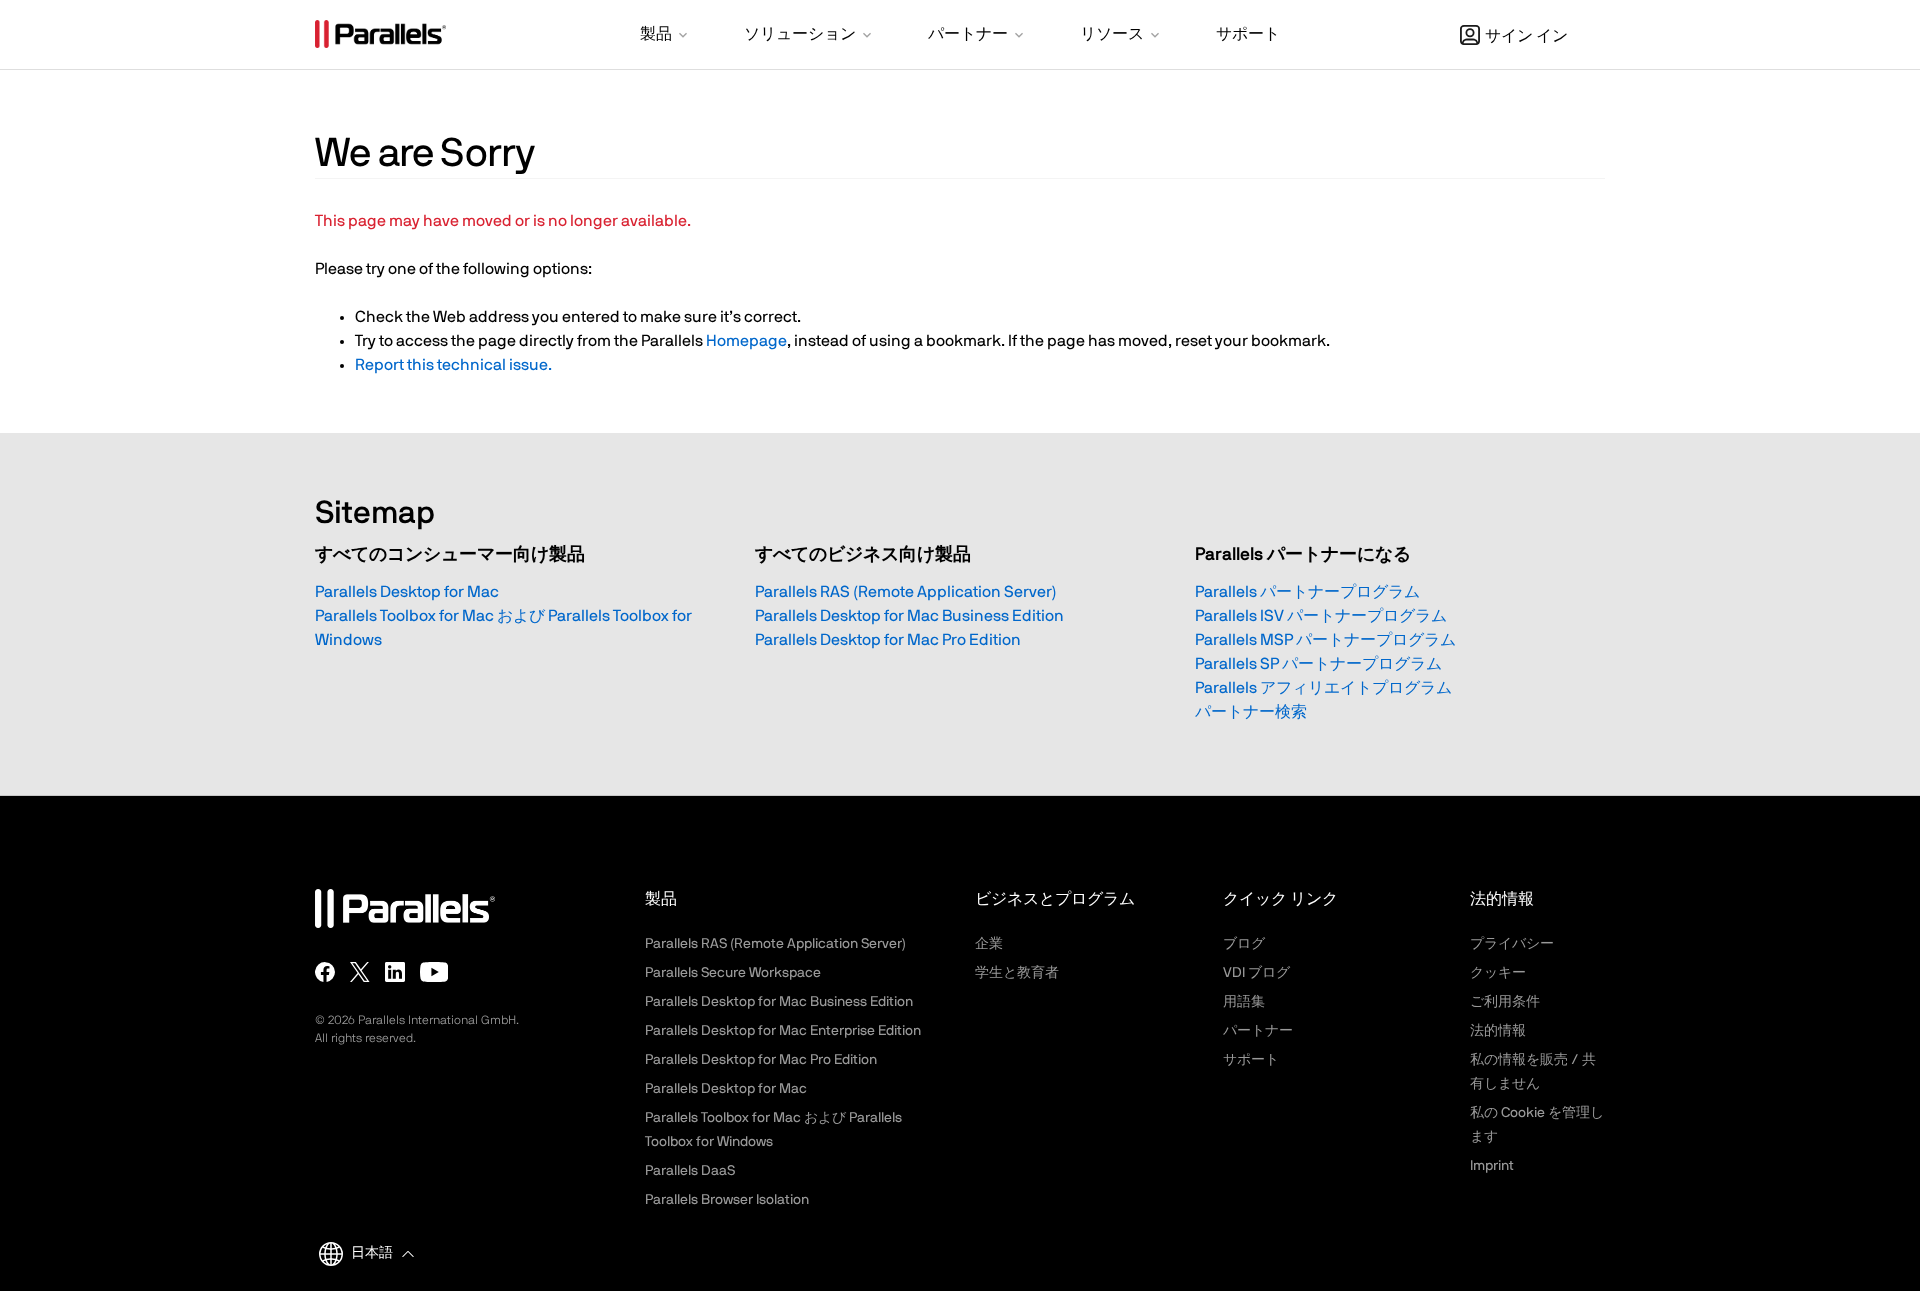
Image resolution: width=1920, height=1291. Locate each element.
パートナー (1258, 1031)
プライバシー (1512, 944)
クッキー (1498, 973)
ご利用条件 (1505, 1002)
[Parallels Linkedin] (395, 972)
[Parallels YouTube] (434, 972)
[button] (665, 36)
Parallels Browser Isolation (727, 1200)
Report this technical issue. (453, 365)
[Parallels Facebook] (325, 972)
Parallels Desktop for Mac (407, 592)
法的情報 (1498, 1031)
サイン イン (1526, 36)
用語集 (1244, 1002)
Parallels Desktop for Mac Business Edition (909, 616)
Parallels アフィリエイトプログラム (1323, 688)
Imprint (1492, 1166)
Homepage (746, 341)
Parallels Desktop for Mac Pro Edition (888, 640)
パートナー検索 (1251, 712)
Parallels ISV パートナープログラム (1321, 616)
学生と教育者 (1017, 973)
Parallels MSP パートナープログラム (1325, 640)
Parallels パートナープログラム (1307, 592)
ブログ (1244, 944)
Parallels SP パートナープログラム (1318, 664)
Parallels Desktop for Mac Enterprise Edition (783, 1031)
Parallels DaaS (690, 1171)
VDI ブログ (1256, 973)
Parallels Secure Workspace (733, 973)
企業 (989, 944)
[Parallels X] (360, 972)
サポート (1251, 1060)
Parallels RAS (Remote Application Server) (906, 592)
